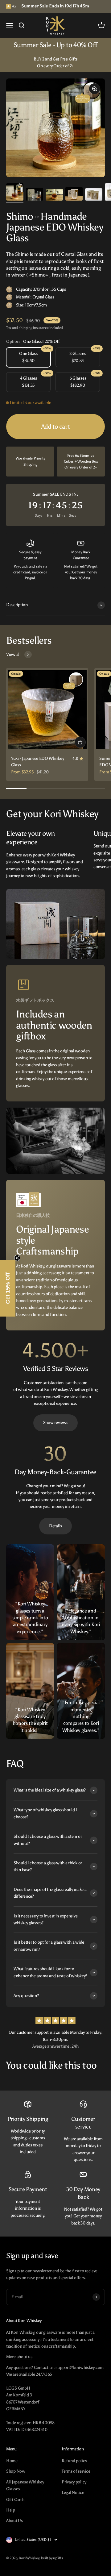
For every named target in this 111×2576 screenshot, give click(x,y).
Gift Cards (15, 2500)
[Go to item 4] (74, 195)
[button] (8, 1288)
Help (11, 2510)
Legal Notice (73, 2493)
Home (12, 2461)
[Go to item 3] (54, 196)
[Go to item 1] (15, 193)
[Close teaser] (17, 1258)
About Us (14, 2521)
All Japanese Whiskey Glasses (25, 2485)
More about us (19, 2357)
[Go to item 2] (35, 195)
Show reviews (56, 1423)
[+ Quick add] (80, 742)
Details (55, 1526)
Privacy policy (74, 2482)
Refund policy (74, 2461)
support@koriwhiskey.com (80, 2368)
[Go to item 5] (94, 195)
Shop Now (16, 2471)
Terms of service (76, 2471)
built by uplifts (52, 2558)
